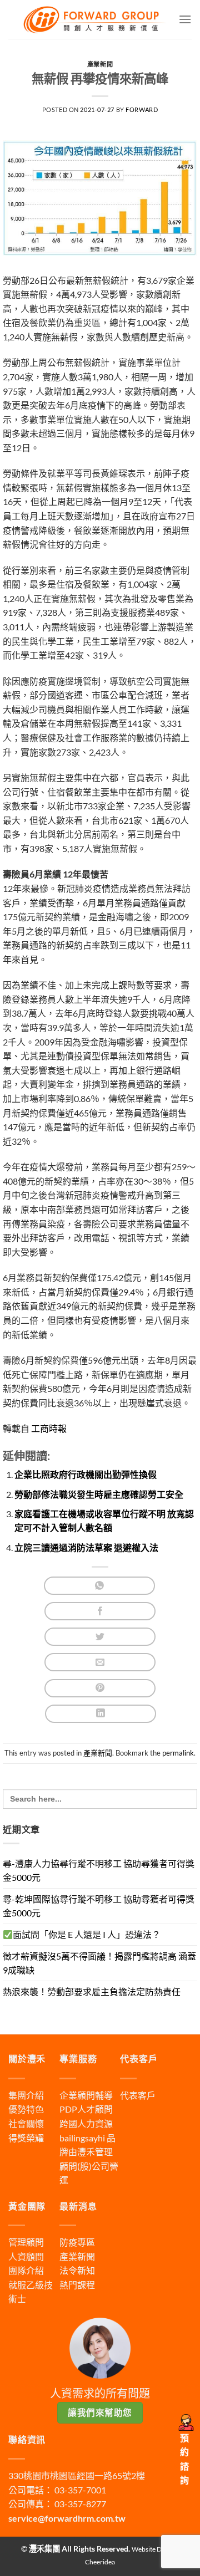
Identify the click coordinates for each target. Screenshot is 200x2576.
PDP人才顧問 (86, 2109)
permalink (178, 1753)
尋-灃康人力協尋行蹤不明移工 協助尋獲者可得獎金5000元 (99, 1871)
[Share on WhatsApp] (99, 1586)
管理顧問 (26, 2242)
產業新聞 (100, 64)
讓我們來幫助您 (100, 2412)
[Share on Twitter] (100, 1637)
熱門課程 (77, 2285)
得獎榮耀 (26, 2138)
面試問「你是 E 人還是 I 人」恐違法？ (87, 1934)
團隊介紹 (26, 2270)
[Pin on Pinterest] (100, 1688)
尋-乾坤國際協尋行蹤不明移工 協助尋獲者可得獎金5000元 (99, 1906)
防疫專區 (77, 2242)
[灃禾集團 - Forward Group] (93, 19)
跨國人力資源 (86, 2123)
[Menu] (185, 19)
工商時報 (48, 1428)
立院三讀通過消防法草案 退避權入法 (86, 1547)
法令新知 (77, 2270)
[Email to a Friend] (100, 1662)
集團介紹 (26, 2095)
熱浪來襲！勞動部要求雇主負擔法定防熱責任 (92, 1991)
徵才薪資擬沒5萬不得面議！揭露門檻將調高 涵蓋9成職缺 (99, 1963)
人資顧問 (26, 2256)
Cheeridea (100, 2562)
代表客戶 (138, 2095)
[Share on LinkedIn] (101, 1714)
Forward (142, 109)
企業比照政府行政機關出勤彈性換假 (86, 1474)
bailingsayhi (82, 2138)
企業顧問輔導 (86, 2095)
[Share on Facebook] (100, 1611)
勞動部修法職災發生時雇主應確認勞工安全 (99, 1494)
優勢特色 (26, 2109)
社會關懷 (26, 2123)
